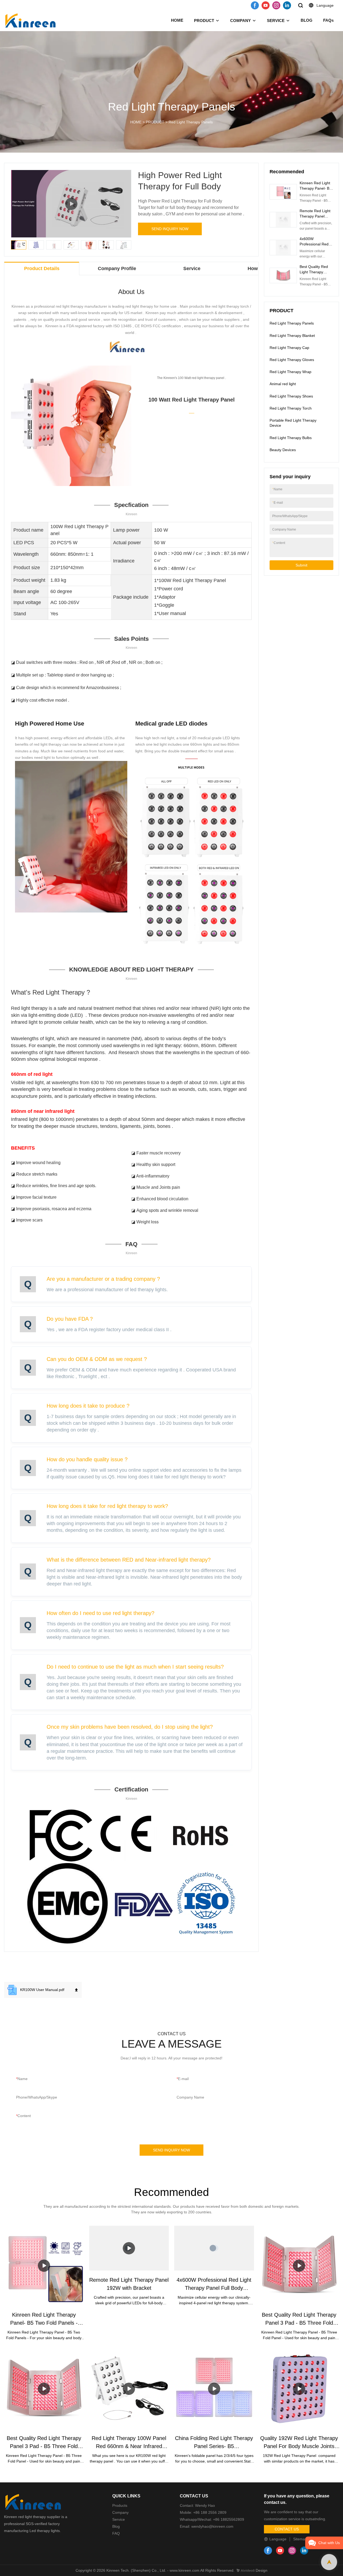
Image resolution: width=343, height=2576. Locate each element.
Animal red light (283, 384)
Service (119, 2519)
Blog (116, 2526)
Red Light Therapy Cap (289, 348)
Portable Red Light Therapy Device (293, 423)
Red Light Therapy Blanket (292, 336)
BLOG (307, 20)
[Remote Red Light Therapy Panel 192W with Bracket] (129, 2248)
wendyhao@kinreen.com (212, 2526)
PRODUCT (204, 21)
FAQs (328, 20)
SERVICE (276, 21)
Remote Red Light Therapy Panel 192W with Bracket (315, 216)
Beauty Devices (283, 450)
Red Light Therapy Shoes (291, 396)
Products (120, 2505)
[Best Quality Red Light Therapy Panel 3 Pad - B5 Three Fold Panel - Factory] (299, 2266)
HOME (177, 20)
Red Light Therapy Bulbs (291, 438)
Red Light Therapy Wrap (290, 372)
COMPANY (241, 21)
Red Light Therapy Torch (291, 408)
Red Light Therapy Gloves (292, 360)
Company (121, 2512)
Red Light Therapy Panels (191, 122)
